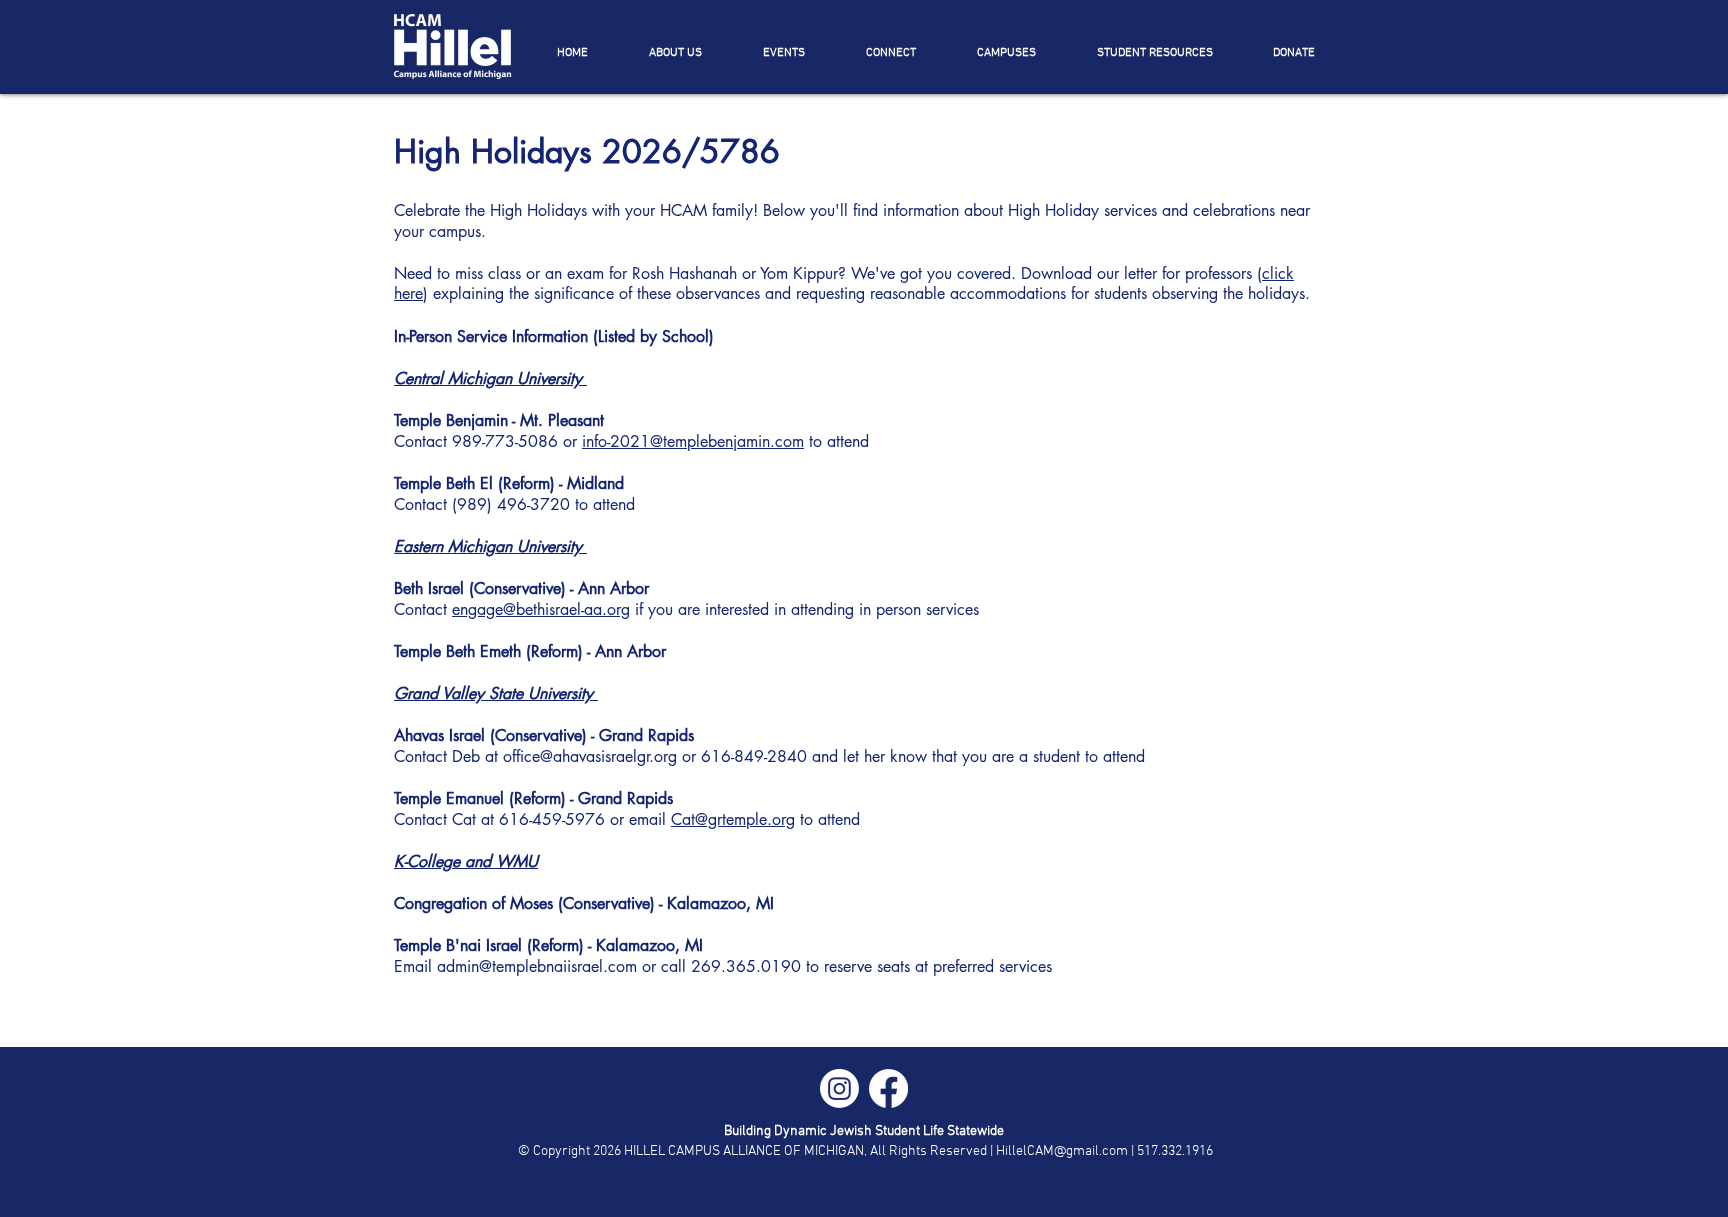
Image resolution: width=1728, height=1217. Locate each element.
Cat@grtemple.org (733, 819)
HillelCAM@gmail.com (1062, 1151)
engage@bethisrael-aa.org (541, 609)
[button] (675, 53)
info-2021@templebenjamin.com (693, 441)
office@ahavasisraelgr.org (590, 756)
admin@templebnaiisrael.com (537, 966)
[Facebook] (888, 1088)
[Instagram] (839, 1088)
